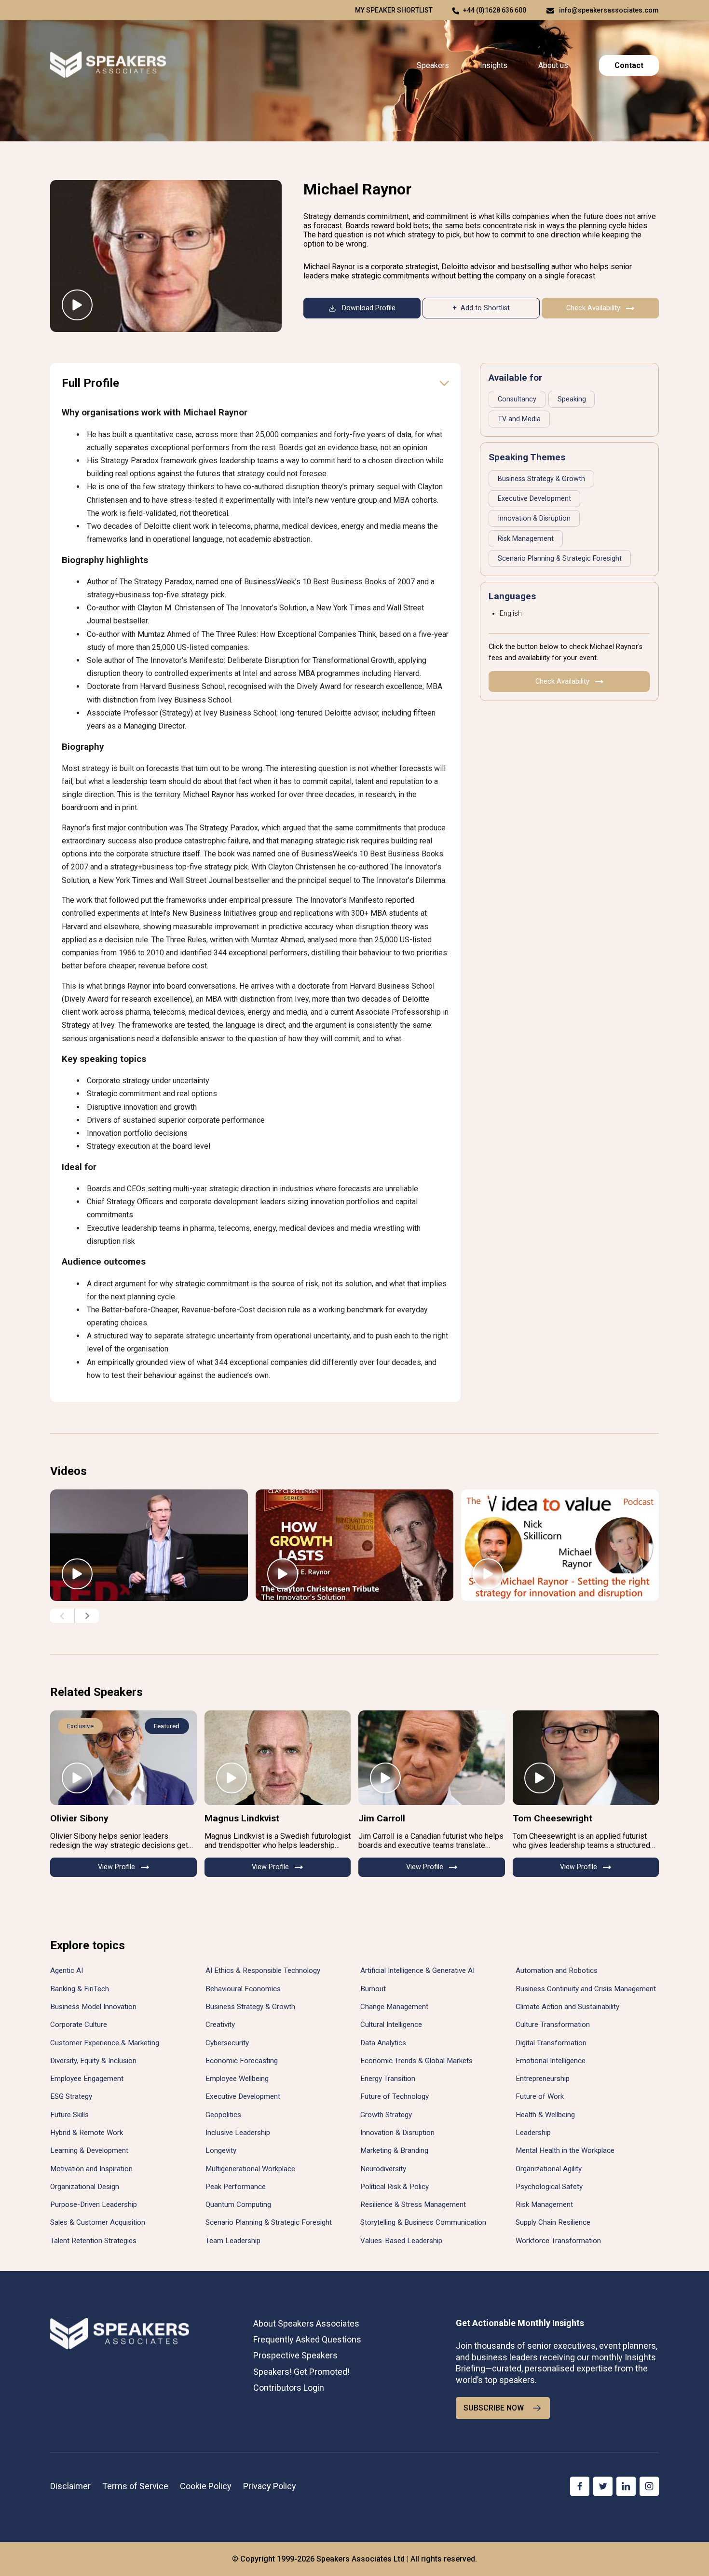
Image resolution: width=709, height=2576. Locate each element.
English (511, 613)
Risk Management (526, 539)
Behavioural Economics (243, 1989)
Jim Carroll (382, 1818)
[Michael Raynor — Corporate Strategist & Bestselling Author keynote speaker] (166, 256)
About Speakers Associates (306, 2323)
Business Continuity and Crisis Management (586, 1989)
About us (553, 65)
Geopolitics (223, 2115)
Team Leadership (233, 2241)
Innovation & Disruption (534, 518)
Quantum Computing (238, 2204)
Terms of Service (135, 2486)
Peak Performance (236, 2187)
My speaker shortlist (394, 10)
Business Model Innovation (93, 2007)
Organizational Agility (549, 2169)
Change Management (394, 2007)
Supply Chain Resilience (553, 2222)
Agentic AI (67, 1970)
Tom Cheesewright (552, 1818)
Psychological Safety (549, 2187)
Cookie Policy (206, 2486)
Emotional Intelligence (551, 2061)
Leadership (533, 2133)
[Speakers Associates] (108, 65)
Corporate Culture (79, 2025)
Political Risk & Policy (395, 2187)
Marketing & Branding (394, 2150)
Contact (629, 65)
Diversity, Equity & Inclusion (93, 2061)
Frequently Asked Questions (307, 2339)
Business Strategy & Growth (541, 479)
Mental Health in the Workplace (565, 2150)
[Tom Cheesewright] (586, 1758)
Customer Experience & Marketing (105, 2043)
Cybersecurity (227, 2043)
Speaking (572, 399)
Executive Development (534, 499)
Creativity (220, 2025)
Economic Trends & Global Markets (416, 2061)
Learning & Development (89, 2150)
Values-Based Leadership (401, 2241)
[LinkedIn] (626, 2486)
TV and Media (519, 419)
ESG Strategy (71, 2096)
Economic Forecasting (242, 2061)
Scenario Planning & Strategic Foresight (560, 558)
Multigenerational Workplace (250, 2169)
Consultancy (517, 399)
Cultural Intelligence (391, 2025)
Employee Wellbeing (237, 2079)
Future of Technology (395, 2096)
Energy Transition (388, 2079)
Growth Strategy (386, 2115)
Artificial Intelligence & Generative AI (417, 1970)
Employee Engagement (87, 2079)
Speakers (433, 65)
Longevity (221, 2150)
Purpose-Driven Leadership (94, 2204)
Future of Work (540, 2096)
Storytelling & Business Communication (423, 2222)
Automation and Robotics (557, 1970)
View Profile (116, 1867)
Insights (494, 65)
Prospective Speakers (295, 2355)
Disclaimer (70, 2486)
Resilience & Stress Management (413, 2204)
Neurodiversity (383, 2169)
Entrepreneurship (543, 2079)
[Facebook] (580, 2486)
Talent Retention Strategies (93, 2241)
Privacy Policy (270, 2486)
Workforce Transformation (558, 2241)
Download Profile (369, 308)
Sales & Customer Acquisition (98, 2222)
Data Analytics (383, 2043)
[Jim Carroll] (432, 1758)
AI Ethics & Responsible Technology (263, 1970)
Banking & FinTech (80, 1989)
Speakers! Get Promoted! (301, 2372)
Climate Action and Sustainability (567, 2007)
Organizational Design (85, 2187)
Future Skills (69, 2115)
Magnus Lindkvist (242, 1818)
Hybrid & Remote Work (87, 2133)
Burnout (373, 1989)
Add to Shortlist (485, 308)
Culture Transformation (553, 2025)
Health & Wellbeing (545, 2115)
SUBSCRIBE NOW (494, 2408)
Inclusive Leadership (238, 2133)
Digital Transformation (551, 2043)
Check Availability (593, 308)
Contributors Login (289, 2388)
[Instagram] (649, 2486)
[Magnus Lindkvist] (278, 1758)
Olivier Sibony (79, 1818)
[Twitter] (603, 2486)
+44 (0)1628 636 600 (495, 10)
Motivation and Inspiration (91, 2169)
